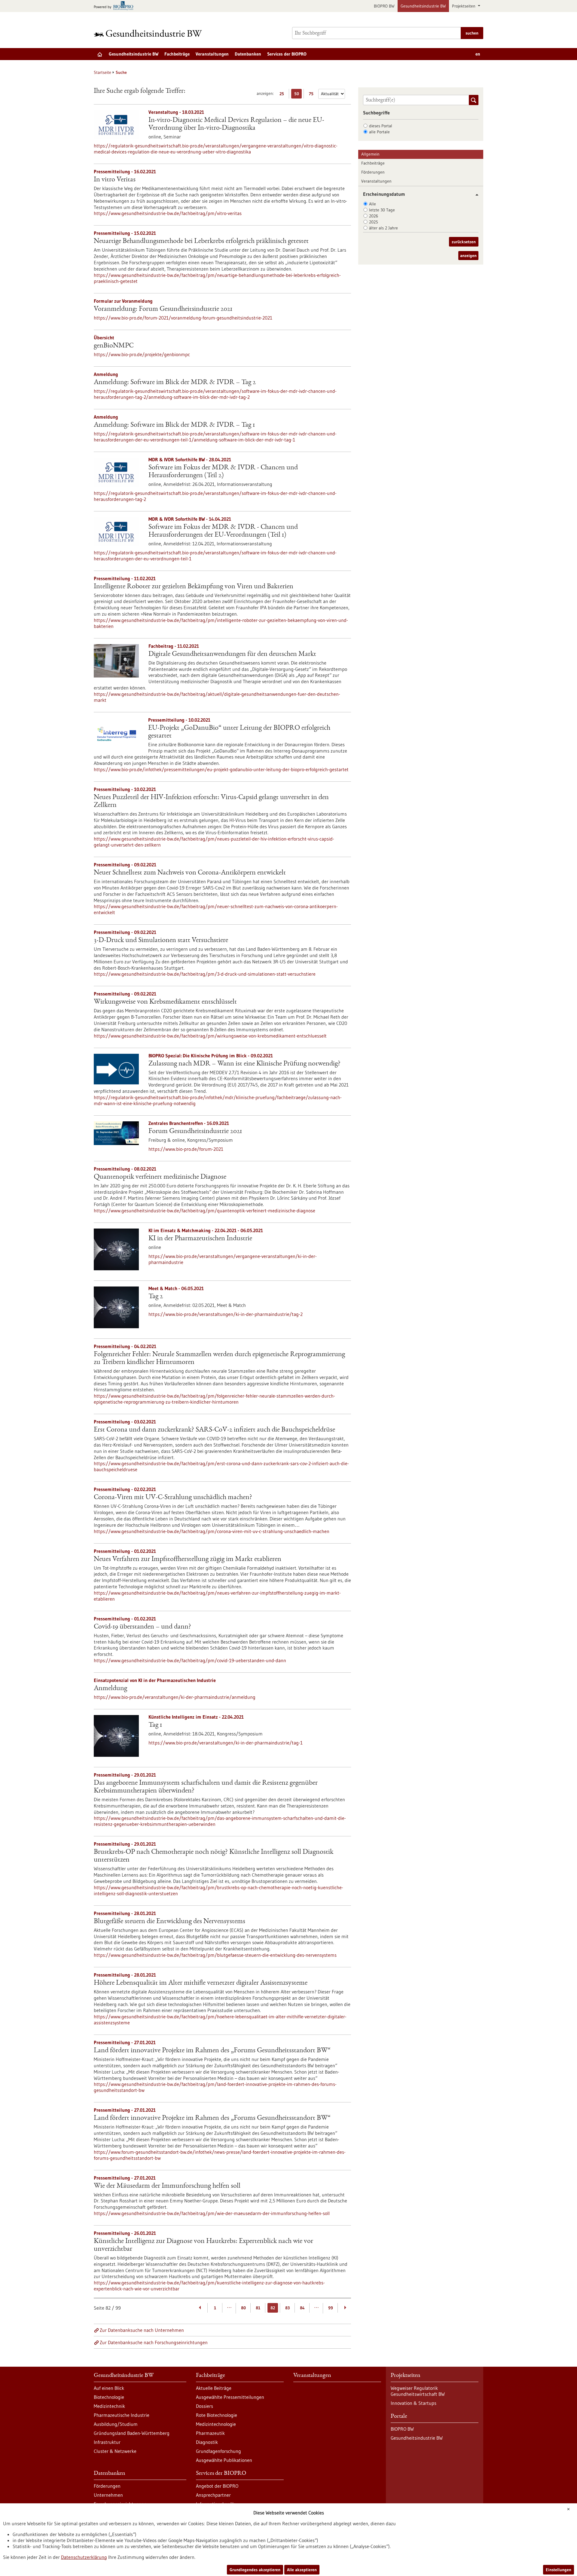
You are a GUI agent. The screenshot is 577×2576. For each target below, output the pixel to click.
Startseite (102, 72)
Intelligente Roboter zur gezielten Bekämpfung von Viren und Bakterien (194, 587)
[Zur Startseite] (149, 33)
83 (287, 2308)
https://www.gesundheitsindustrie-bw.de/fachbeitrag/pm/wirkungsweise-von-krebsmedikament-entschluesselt (210, 1036)
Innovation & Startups (414, 2403)
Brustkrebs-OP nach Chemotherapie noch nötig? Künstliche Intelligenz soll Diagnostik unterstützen (214, 1856)
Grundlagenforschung (218, 2451)
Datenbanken (248, 54)
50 (298, 95)
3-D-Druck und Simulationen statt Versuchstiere (161, 941)
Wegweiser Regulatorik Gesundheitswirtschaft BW (418, 2391)
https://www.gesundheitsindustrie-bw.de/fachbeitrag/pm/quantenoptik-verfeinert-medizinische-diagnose (205, 1211)
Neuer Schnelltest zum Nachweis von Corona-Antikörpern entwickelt (190, 873)
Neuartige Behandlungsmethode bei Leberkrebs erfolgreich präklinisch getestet (201, 241)
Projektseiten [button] (464, 6)
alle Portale (379, 132)
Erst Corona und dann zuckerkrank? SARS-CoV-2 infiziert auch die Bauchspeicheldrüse (214, 1430)
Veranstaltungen (212, 54)
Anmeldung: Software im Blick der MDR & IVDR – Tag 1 (174, 425)
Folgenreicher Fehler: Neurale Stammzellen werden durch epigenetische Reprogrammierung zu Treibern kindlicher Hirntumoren (219, 1359)
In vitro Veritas (115, 180)
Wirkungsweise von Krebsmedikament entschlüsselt (165, 1002)
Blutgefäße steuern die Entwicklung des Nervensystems (169, 1922)
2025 (374, 222)
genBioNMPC (114, 346)
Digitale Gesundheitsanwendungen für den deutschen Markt (232, 654)
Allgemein (370, 154)
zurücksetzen (464, 242)
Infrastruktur (107, 2442)
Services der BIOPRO (287, 54)
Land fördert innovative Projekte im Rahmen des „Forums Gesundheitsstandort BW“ (212, 2051)
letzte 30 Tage (382, 210)
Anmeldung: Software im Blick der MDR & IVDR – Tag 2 (175, 383)
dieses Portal (381, 126)
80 (243, 2308)
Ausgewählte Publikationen (224, 2460)
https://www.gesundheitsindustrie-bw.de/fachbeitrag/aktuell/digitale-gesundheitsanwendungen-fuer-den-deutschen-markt (217, 697)
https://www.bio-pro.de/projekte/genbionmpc (142, 354)
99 (331, 2308)
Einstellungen (559, 2570)
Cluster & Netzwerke (115, 2451)
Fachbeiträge (177, 54)
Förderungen (373, 172)
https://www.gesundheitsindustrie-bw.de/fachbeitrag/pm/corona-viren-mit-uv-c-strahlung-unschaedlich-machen (212, 1531)
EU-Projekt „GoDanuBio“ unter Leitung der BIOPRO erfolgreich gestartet (239, 732)
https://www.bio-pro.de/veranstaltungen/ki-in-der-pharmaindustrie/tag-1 (226, 1743)
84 (302, 2308)
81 (258, 2308)
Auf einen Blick (109, 2388)
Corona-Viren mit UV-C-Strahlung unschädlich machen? (173, 1498)
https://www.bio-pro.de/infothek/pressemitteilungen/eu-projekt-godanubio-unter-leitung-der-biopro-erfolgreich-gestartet (221, 769)
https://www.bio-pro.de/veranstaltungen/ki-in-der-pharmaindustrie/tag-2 (226, 1314)
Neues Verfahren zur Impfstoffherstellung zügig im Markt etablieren (188, 1559)
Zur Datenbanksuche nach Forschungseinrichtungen (154, 2342)
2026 (374, 216)
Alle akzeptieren (302, 2570)
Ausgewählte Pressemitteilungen (230, 2397)
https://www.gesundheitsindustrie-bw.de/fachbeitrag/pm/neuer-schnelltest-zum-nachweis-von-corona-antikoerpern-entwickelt (216, 909)
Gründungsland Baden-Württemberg (132, 2433)
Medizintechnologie (216, 2424)
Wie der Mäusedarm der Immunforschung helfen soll (167, 2186)
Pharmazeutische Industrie (122, 2415)
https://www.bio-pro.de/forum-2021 (186, 1149)
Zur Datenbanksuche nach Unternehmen (142, 2330)
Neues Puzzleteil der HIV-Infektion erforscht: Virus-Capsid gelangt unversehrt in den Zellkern (211, 802)
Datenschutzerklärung (84, 2557)
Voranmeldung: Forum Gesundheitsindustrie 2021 (163, 309)
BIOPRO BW (384, 6)
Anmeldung (110, 1689)
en (478, 54)
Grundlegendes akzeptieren (255, 2570)
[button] (475, 195)
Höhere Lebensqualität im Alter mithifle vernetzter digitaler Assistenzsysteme (201, 1983)
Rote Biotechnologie (217, 2415)
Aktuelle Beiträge (214, 2388)
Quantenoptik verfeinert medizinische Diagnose (160, 1177)
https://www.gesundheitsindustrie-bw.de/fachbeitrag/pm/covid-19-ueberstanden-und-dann (190, 1660)
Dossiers (205, 2406)
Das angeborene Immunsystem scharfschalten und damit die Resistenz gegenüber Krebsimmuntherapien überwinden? (206, 1787)
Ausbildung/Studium (116, 2424)
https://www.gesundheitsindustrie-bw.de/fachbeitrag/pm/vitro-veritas (168, 213)
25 (283, 95)
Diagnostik (207, 2442)
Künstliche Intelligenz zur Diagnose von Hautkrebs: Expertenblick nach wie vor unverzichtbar (203, 2245)
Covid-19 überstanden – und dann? (142, 1627)
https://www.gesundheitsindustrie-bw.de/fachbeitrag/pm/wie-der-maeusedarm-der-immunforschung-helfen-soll (212, 2213)
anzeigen (468, 256)
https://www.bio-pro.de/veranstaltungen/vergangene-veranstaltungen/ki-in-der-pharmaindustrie (233, 1259)
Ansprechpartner (213, 2495)
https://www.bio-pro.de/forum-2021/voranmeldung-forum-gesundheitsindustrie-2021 (183, 318)
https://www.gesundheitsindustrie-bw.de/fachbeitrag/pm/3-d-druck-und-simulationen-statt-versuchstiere (205, 974)
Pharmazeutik (210, 2433)
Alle (372, 204)
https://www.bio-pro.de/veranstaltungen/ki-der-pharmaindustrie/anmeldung (175, 1697)
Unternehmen (108, 2495)
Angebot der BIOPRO (217, 2486)
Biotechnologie (109, 2397)
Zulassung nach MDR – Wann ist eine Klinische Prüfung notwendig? (244, 1064)
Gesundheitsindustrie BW (423, 6)
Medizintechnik (109, 2406)
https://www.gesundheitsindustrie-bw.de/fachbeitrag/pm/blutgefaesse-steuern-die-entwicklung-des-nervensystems (215, 1955)
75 (313, 95)
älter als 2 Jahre (383, 228)
